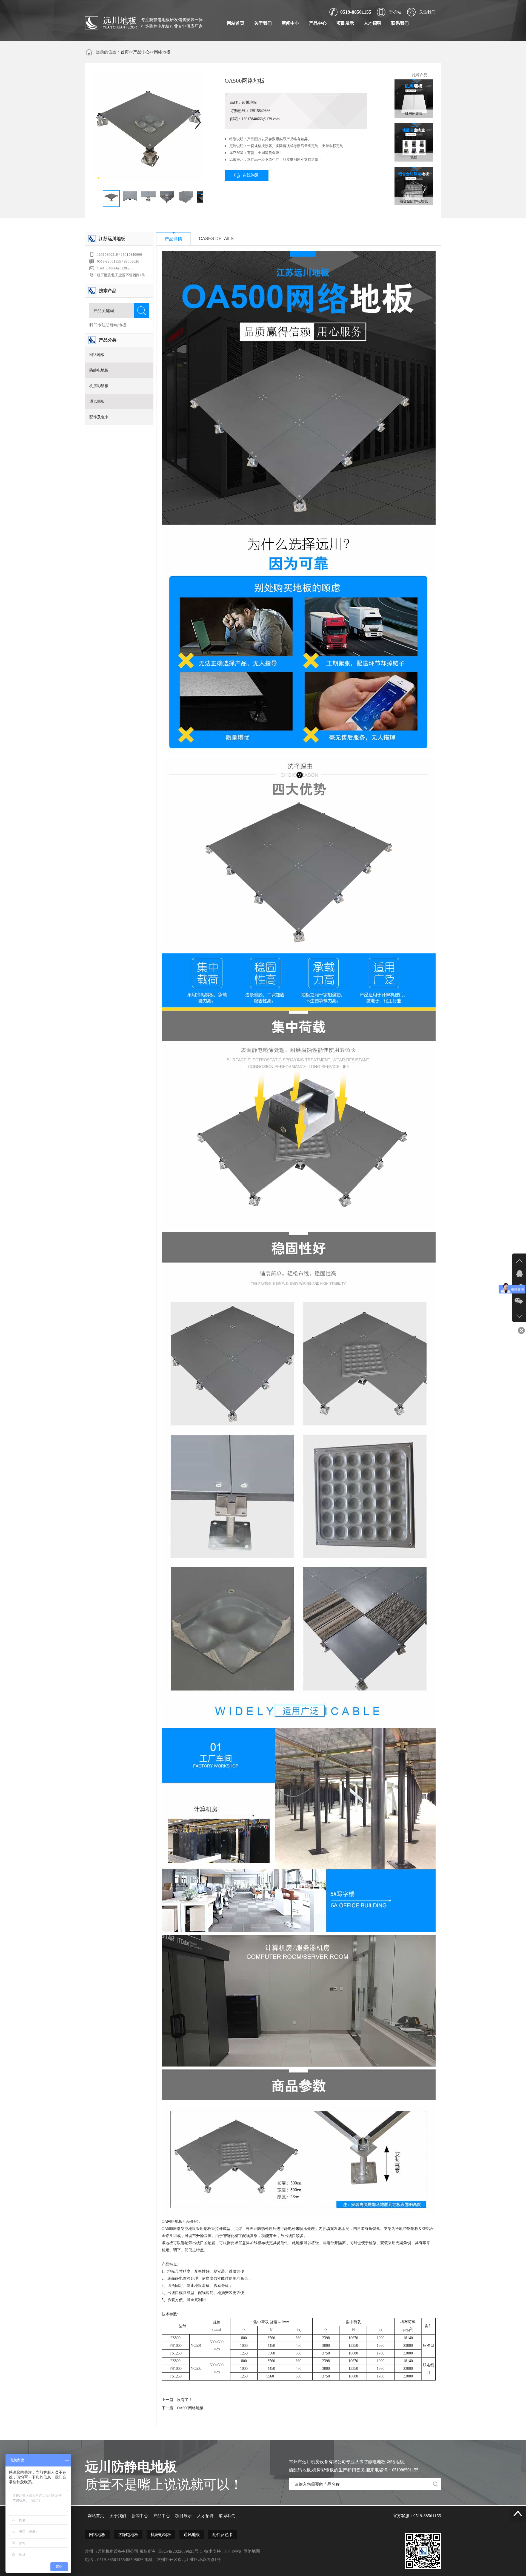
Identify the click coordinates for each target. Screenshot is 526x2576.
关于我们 (263, 23)
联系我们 (400, 23)
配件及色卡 (99, 417)
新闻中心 (290, 23)
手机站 (395, 12)
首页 (125, 52)
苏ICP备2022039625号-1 (180, 2551)
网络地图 (252, 2551)
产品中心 (318, 23)
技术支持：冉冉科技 (223, 2551)
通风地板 (97, 402)
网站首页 (236, 23)
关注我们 (427, 12)
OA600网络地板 (190, 2408)
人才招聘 (373, 23)
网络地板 (162, 52)
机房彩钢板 (99, 386)
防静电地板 (99, 370)
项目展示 (345, 23)
